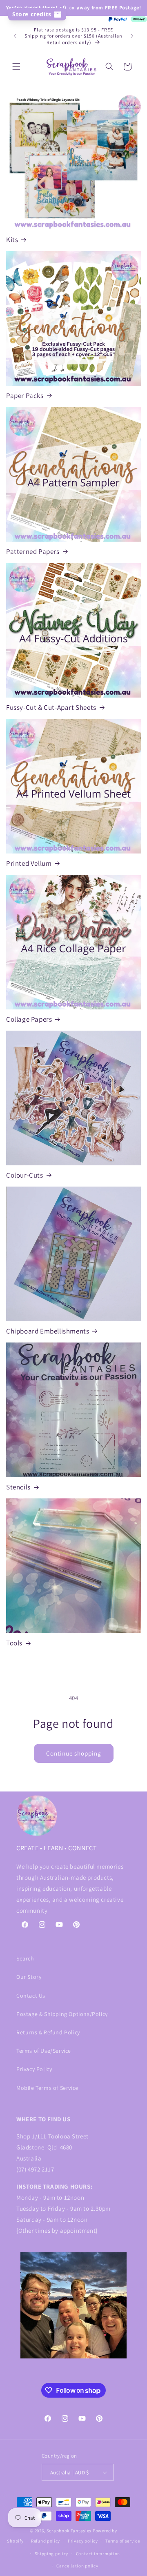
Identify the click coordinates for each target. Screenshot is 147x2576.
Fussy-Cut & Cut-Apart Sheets (51, 707)
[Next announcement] (132, 36)
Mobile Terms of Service (47, 2088)
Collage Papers (29, 1019)
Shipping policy (52, 2554)
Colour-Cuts (25, 1175)
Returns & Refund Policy (48, 2032)
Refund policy (46, 2541)
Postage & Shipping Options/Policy (62, 2014)
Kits (12, 240)
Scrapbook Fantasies (69, 2531)
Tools (14, 1643)
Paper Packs (25, 396)
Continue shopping (74, 1753)
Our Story (29, 1977)
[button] (16, 67)
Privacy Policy (34, 2069)
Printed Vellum (29, 863)
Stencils (18, 1487)
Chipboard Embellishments (48, 1331)
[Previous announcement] (15, 36)
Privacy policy (83, 2541)
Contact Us (31, 1996)
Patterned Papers (33, 551)
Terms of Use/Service (44, 2051)
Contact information (98, 2554)
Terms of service (122, 2541)
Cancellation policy (77, 2566)
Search (25, 1958)
